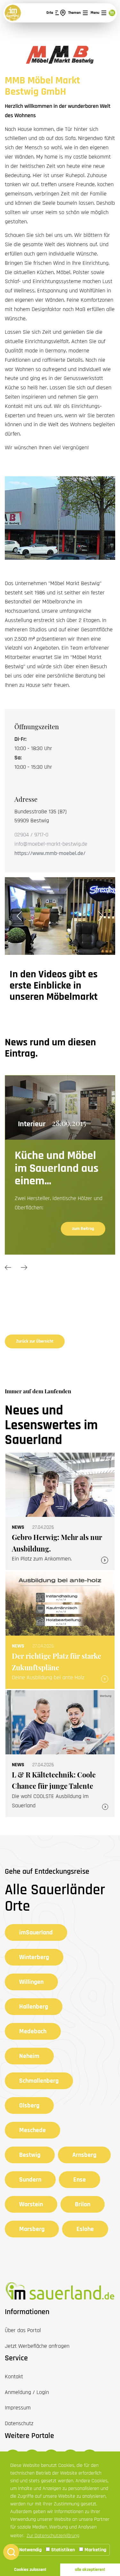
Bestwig (30, 2155)
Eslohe (85, 2229)
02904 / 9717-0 (31, 835)
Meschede (32, 2130)
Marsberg (32, 2229)
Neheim (29, 2056)
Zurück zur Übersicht (35, 1341)
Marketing (95, 2550)
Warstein (31, 2204)
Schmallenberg (39, 2081)
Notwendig (30, 2550)
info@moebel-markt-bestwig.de (51, 844)
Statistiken (62, 2550)
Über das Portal (23, 2330)
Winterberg (34, 1957)
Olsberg (29, 2105)
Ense (80, 2180)
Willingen (31, 1982)
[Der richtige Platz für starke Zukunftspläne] (60, 1630)
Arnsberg (84, 2155)
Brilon (83, 2204)
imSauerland (36, 1932)
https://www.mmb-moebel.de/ (50, 853)
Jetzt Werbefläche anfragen (37, 2346)
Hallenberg (34, 2007)
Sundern (30, 2180)
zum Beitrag (83, 1216)
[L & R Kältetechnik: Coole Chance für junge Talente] (60, 1754)
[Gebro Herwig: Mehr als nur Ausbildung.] (60, 1511)
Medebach (33, 2031)
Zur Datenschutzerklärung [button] (53, 2536)
